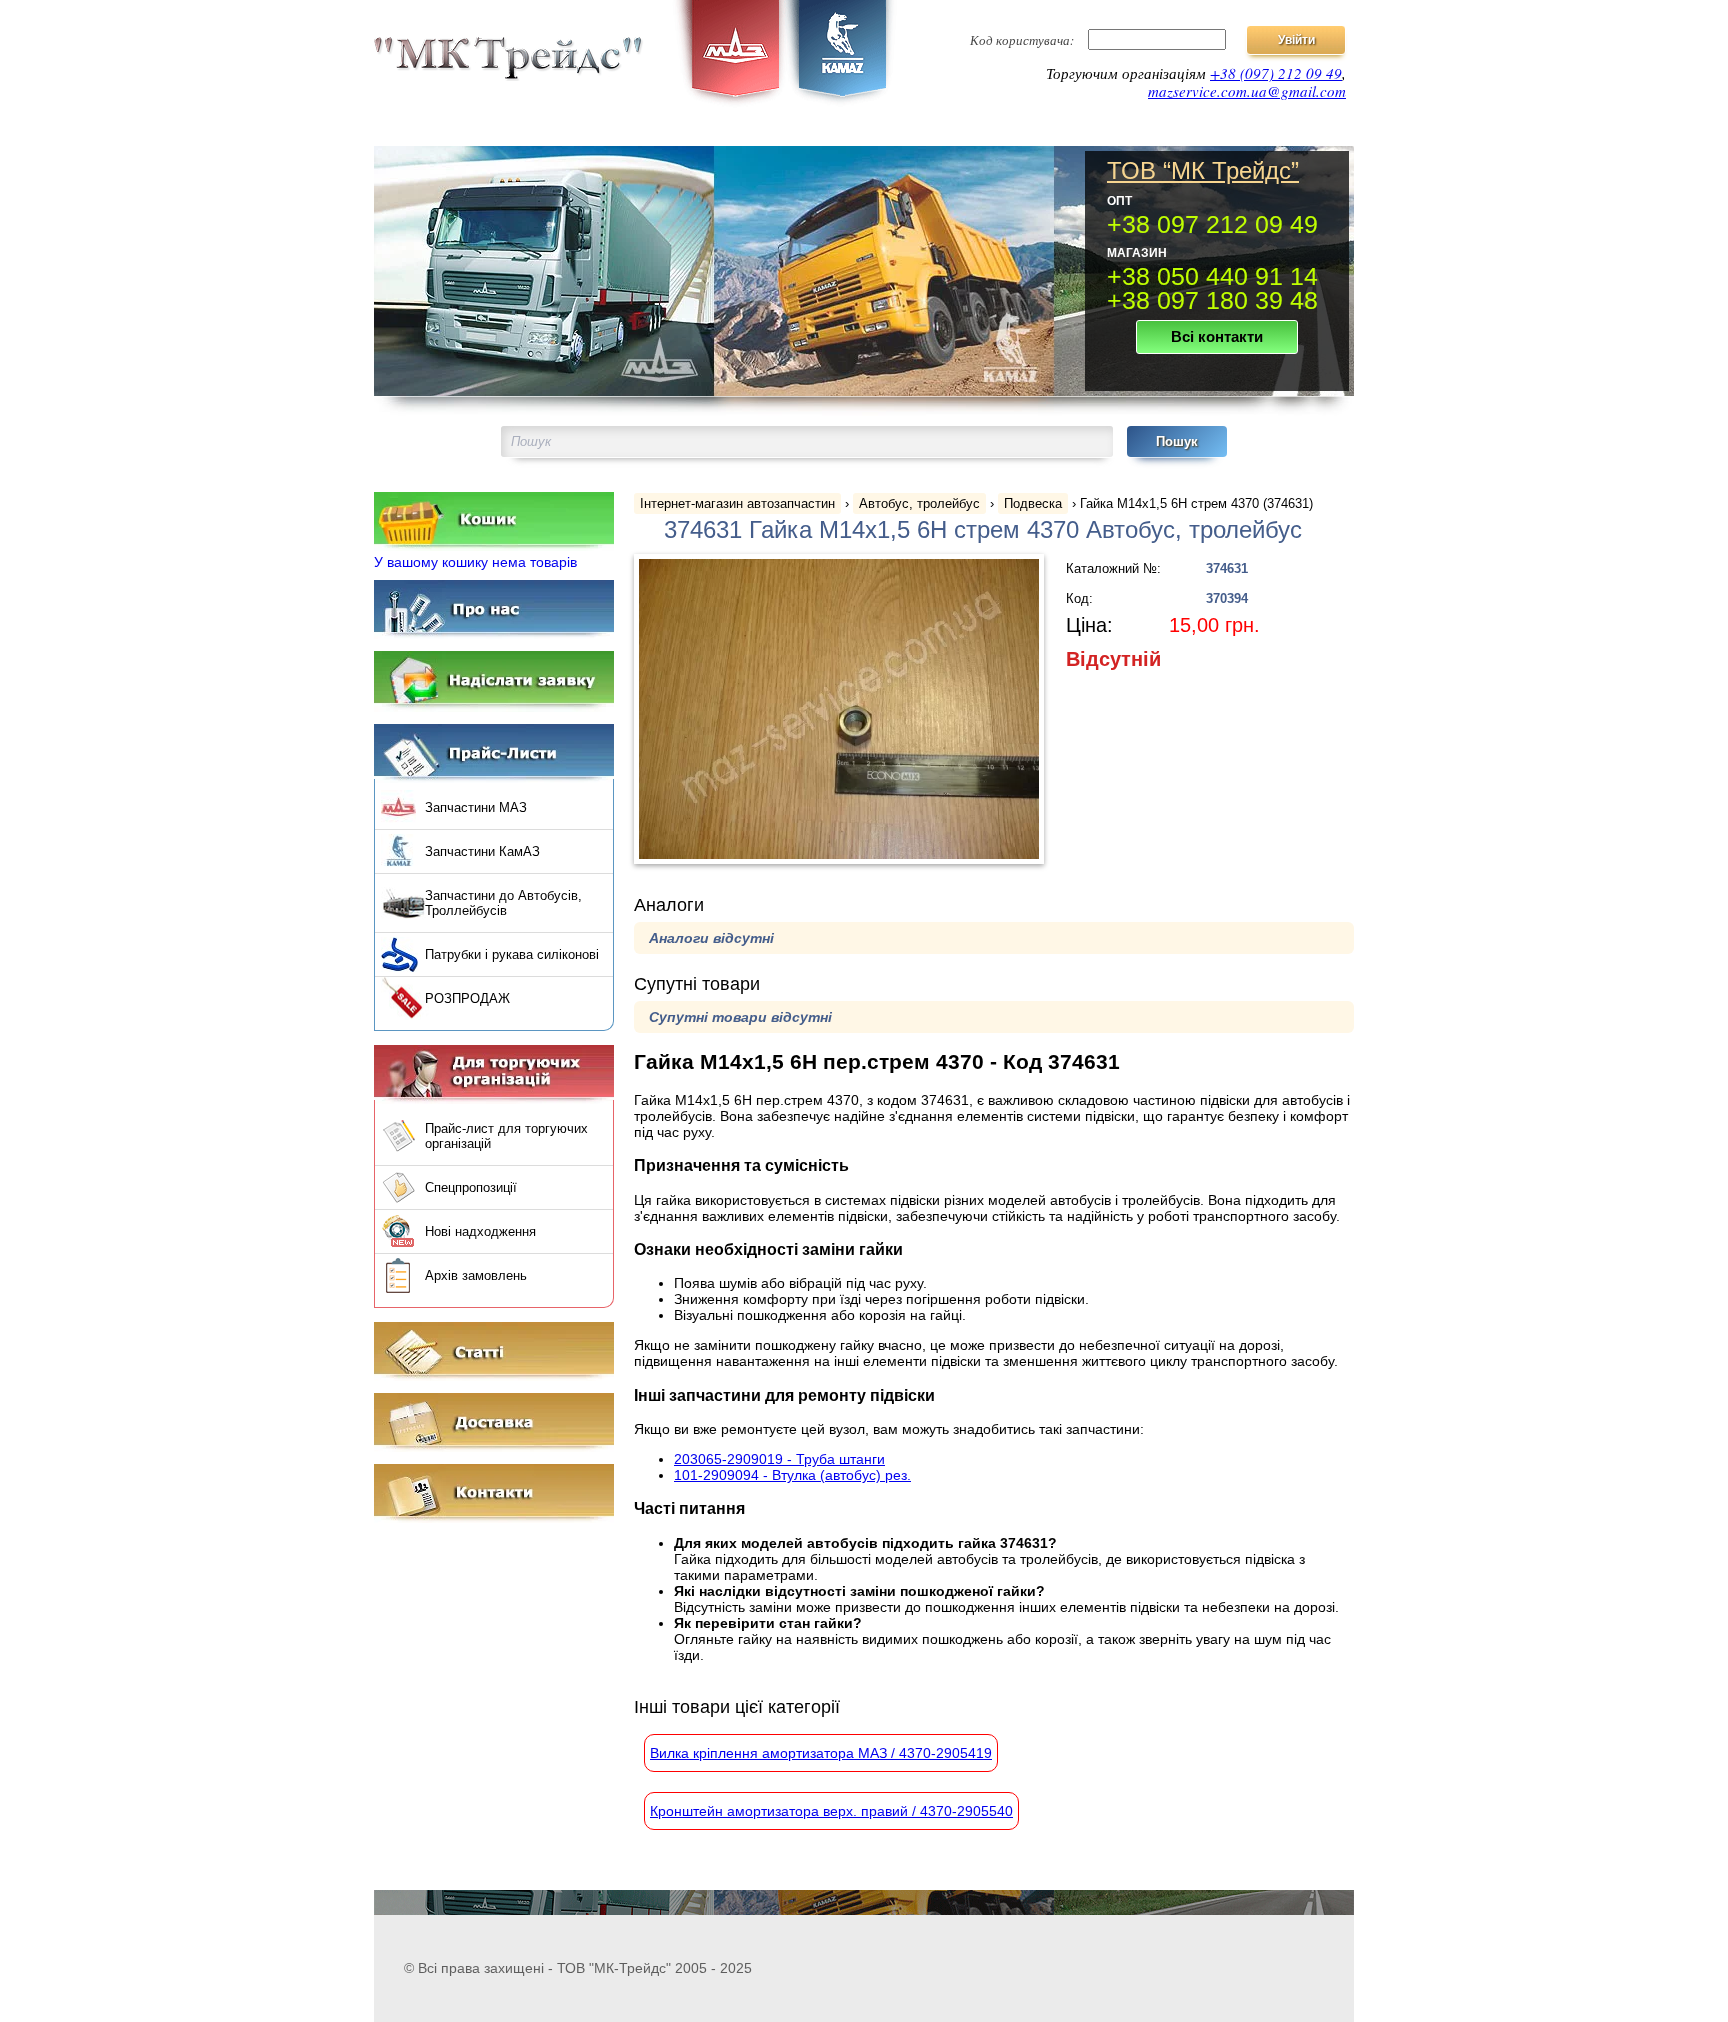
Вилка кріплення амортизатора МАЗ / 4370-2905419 (821, 1753)
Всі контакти (1217, 336)
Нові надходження (480, 1231)
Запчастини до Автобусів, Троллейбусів (503, 903)
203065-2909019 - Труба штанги (779, 1459)
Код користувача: (1022, 40)
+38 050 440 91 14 (1212, 276)
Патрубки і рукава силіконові (512, 954)
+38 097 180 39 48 (1212, 300)
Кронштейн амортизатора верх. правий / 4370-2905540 (831, 1811)
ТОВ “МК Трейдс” (1203, 171)
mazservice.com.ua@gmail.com (1247, 91)
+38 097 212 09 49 (1212, 224)
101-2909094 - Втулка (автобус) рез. (792, 1475)
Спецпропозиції (471, 1187)
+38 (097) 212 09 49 (1276, 73)
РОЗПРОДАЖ (467, 998)
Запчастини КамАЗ (482, 851)
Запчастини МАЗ (476, 807)
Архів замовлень (476, 1275)
